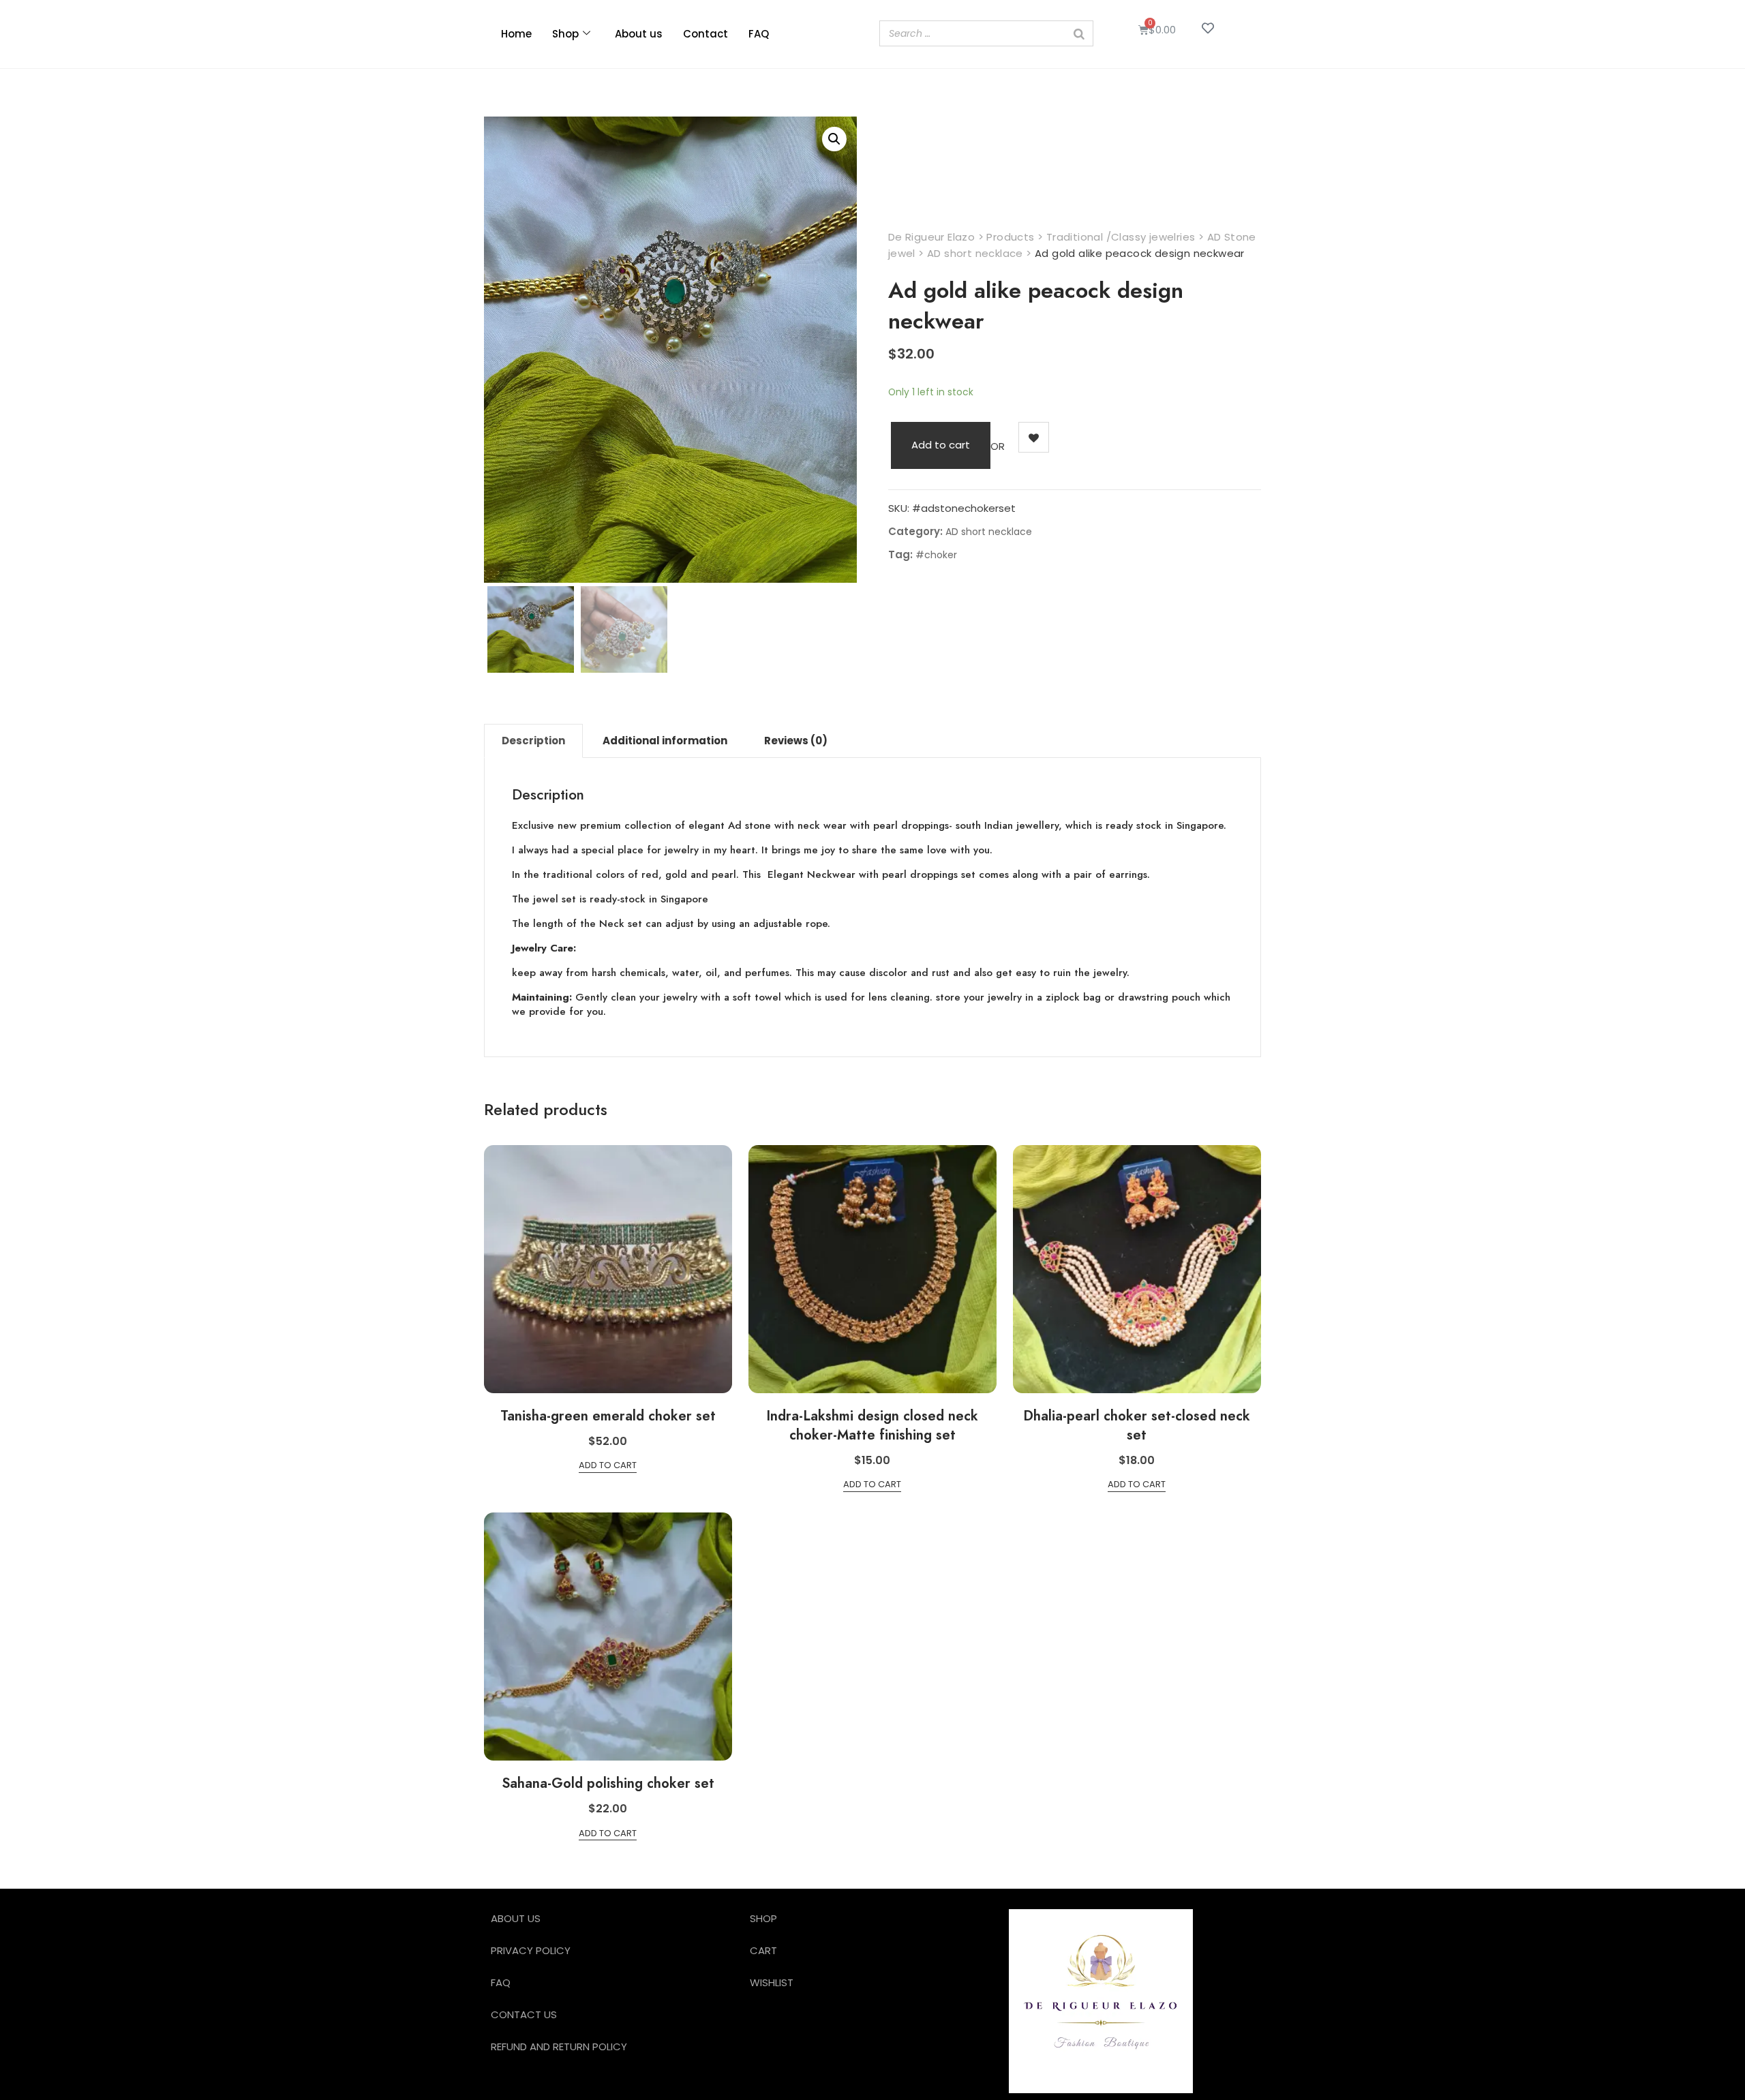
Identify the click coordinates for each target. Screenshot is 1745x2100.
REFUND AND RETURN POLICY (559, 2046)
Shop (565, 34)
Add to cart (941, 445)
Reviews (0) (796, 741)
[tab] (533, 741)
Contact (705, 34)
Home (516, 34)
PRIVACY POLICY (531, 1950)
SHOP (763, 1918)
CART (763, 1950)
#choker (936, 555)
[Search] (1079, 33)
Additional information (665, 741)
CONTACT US (524, 2014)
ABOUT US (516, 1918)
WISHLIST (772, 1982)
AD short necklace (989, 532)
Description (533, 741)
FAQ (759, 34)
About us (639, 34)
